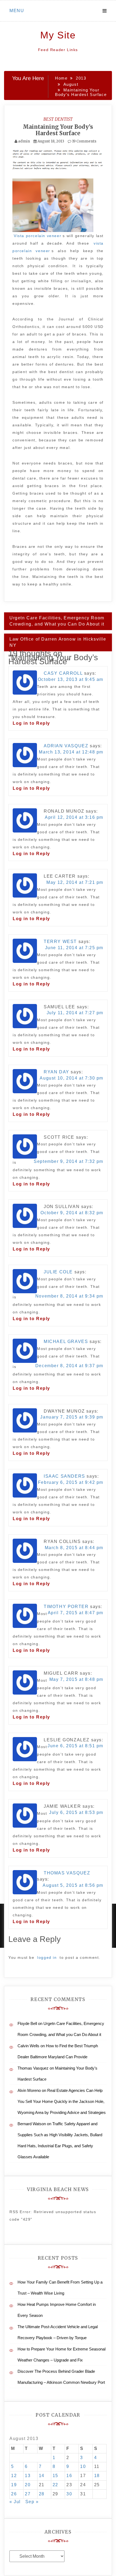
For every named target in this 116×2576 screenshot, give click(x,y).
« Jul (15, 2502)
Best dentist (58, 119)
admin (24, 141)
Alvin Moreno (29, 2090)
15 (55, 2476)
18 (97, 2476)
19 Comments (84, 141)
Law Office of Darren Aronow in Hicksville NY (58, 642)
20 (28, 2485)
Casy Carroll (63, 673)
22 (55, 2485)
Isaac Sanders (64, 1476)
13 (28, 2476)
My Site (58, 35)
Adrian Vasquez (66, 746)
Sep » (32, 2502)
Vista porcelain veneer (37, 236)
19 (14, 2485)
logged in (47, 1957)
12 (14, 2476)
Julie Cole (58, 1272)
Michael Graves (66, 1341)
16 (69, 2476)
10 (83, 2466)
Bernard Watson (32, 2124)
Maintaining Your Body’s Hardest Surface (58, 130)
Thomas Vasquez (67, 1873)
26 (14, 2494)
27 (28, 2494)
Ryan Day (57, 1072)
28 (42, 2494)
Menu (17, 11)
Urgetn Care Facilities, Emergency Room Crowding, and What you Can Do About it (57, 621)
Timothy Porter (66, 1607)
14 (42, 2476)
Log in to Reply (31, 723)
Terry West (60, 942)
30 (69, 2494)
